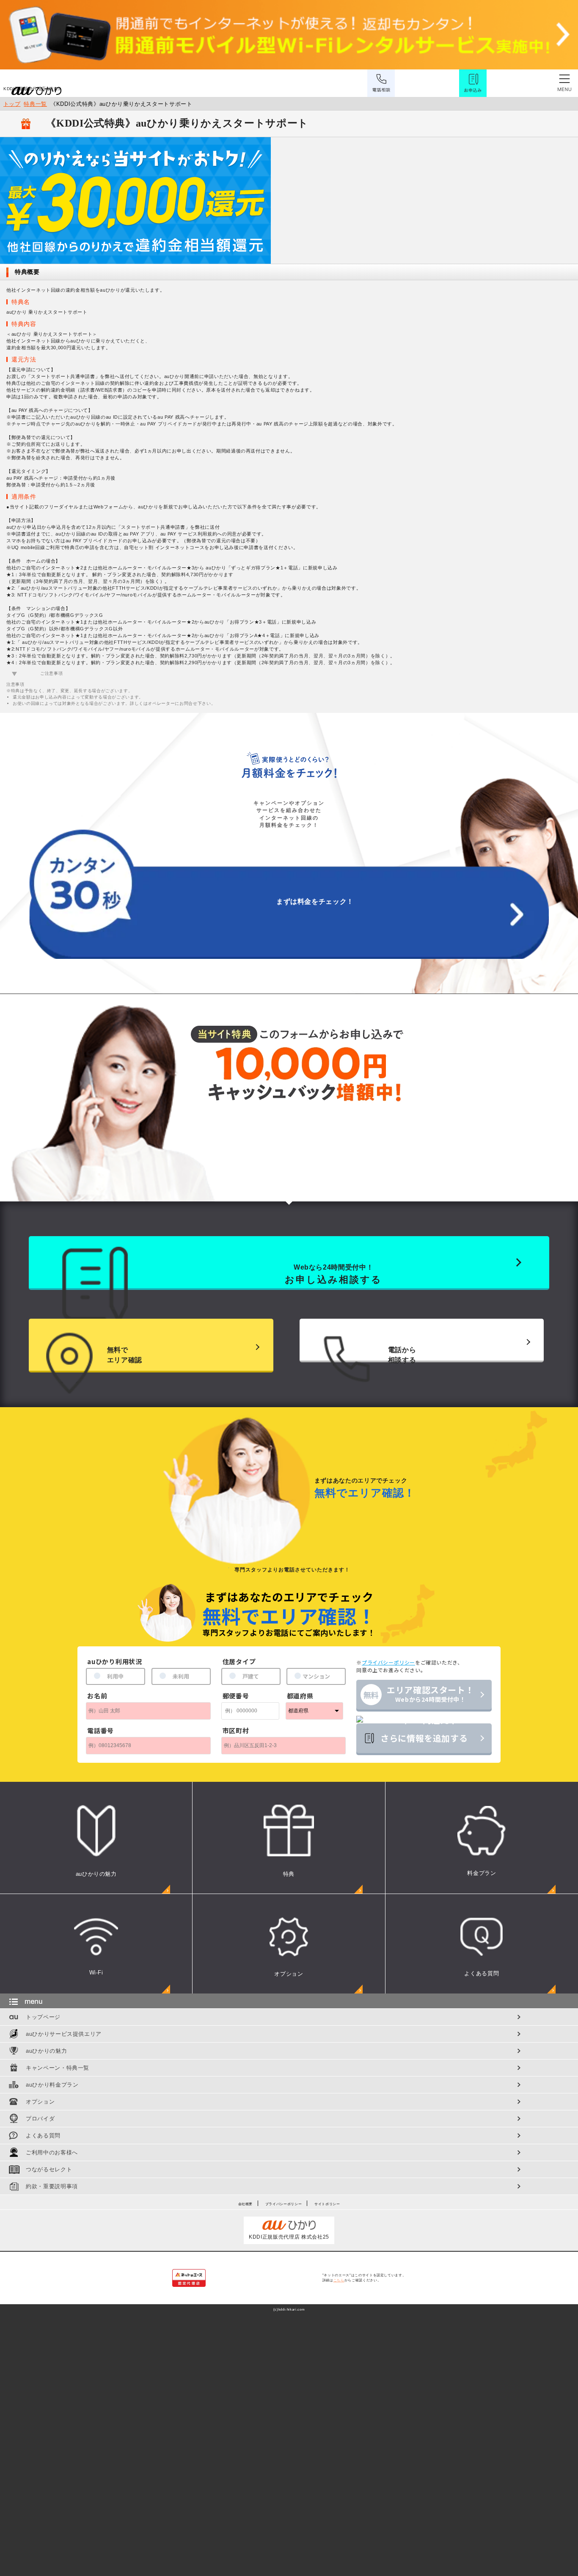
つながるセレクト (49, 2169)
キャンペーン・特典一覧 (58, 2068)
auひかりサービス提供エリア (64, 2034)
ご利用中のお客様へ (52, 2152)
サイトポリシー (327, 2204)
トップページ (43, 2017)
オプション (40, 2102)
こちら (339, 2280)
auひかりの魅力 (46, 2051)
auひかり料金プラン (52, 2085)
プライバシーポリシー (284, 2204)
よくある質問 (43, 2136)
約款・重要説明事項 (52, 2186)
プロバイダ (40, 2119)
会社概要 (246, 2204)
